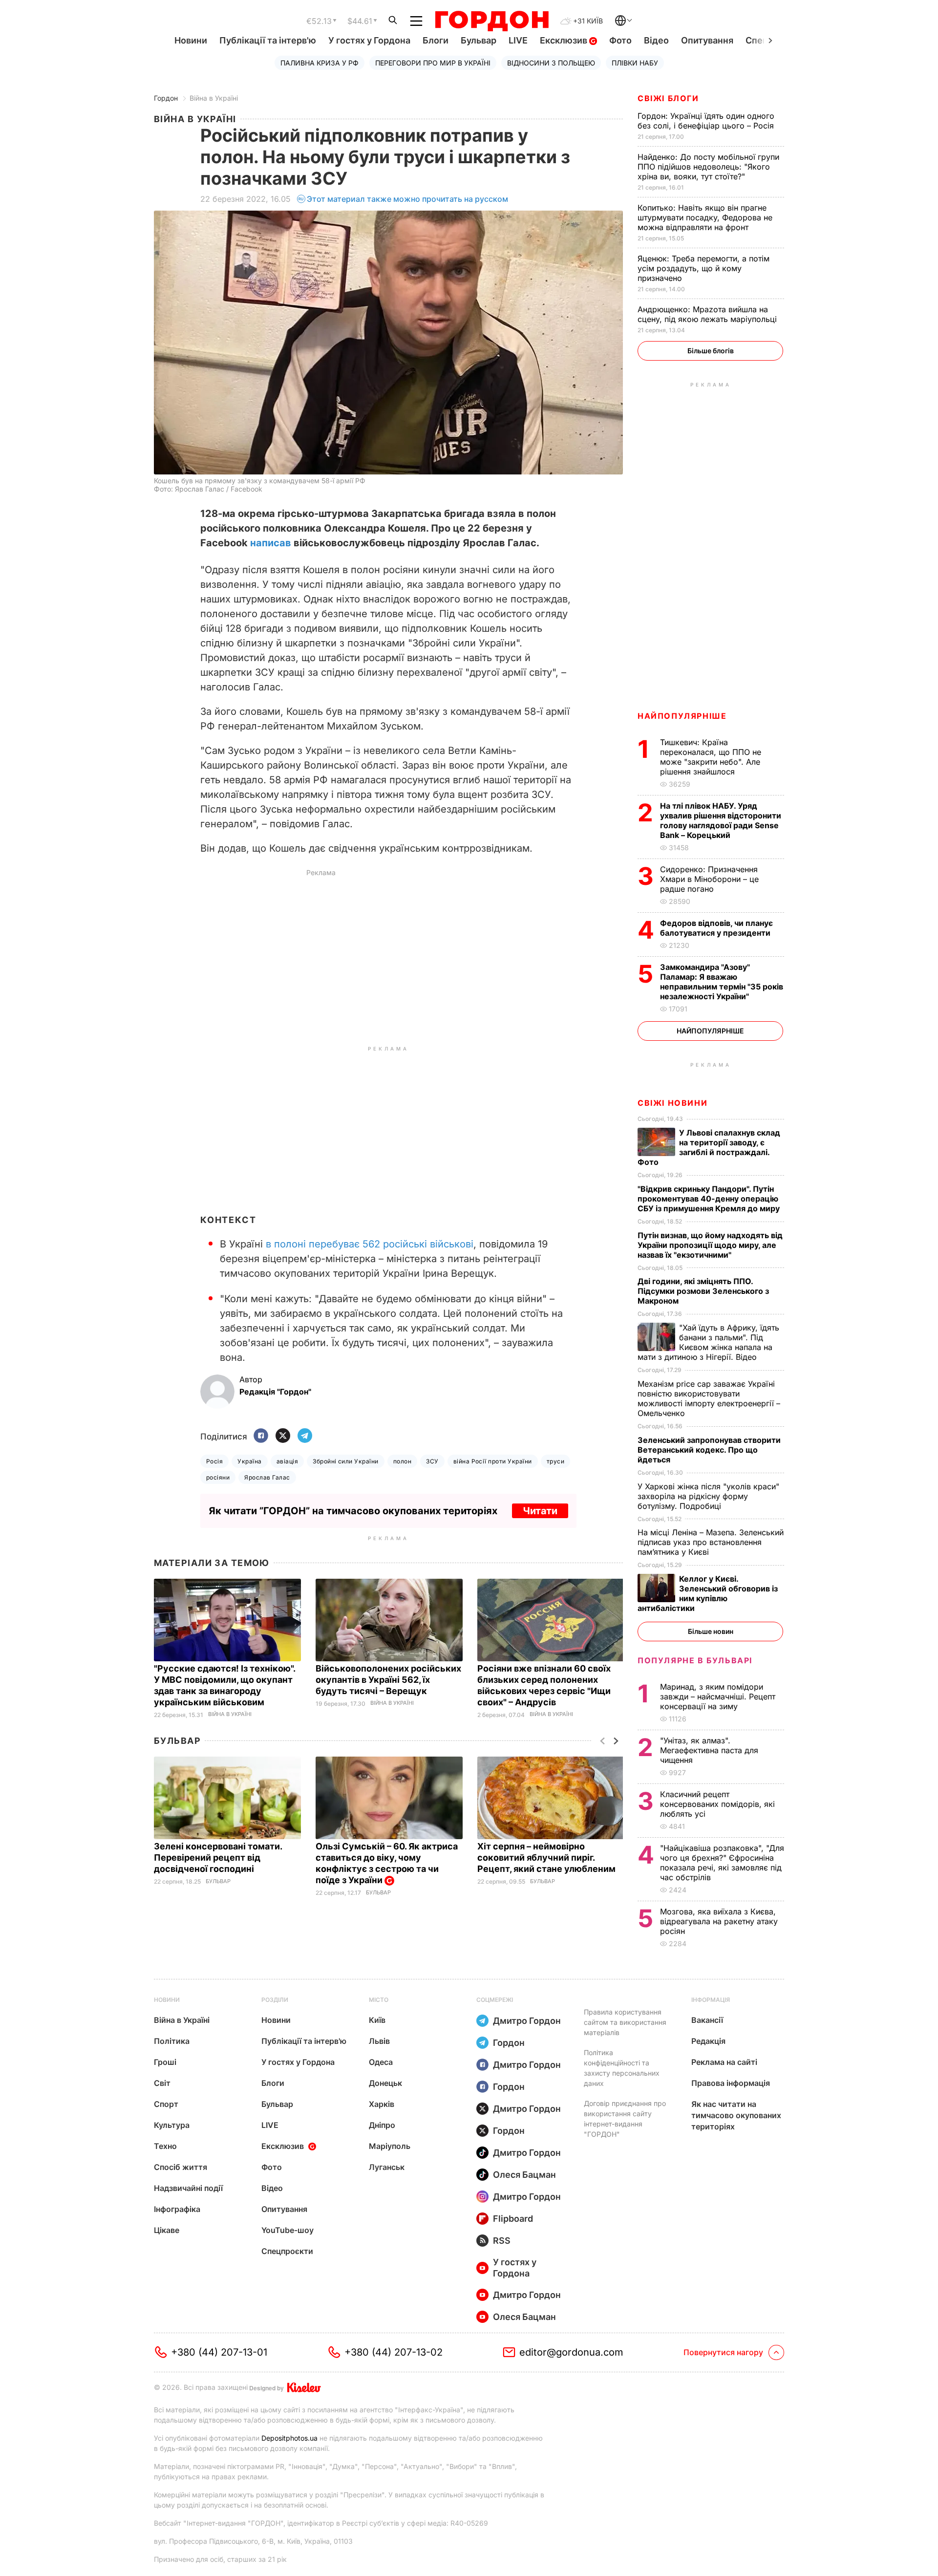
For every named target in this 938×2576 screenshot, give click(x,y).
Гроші (165, 2062)
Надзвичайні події (188, 2188)
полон (402, 1461)
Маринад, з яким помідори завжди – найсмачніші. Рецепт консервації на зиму (718, 1696)
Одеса (381, 2062)
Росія (214, 1461)
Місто (379, 2000)
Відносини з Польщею (551, 63)
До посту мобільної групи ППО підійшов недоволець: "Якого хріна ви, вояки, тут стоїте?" (708, 167)
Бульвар (479, 40)
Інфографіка (177, 2209)
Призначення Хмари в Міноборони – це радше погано (709, 879)
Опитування (707, 40)
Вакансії (707, 2020)
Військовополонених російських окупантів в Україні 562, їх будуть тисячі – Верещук (388, 1680)
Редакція (708, 2041)
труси (555, 1461)
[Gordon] (492, 21)
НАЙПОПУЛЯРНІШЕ (682, 716)
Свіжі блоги (668, 98)
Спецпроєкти (287, 2251)
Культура (172, 2125)
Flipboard (513, 2219)
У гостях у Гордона (369, 40)
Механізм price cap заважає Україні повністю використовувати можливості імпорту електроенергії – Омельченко (709, 1398)
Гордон (166, 98)
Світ (162, 2083)
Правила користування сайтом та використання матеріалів (625, 2022)
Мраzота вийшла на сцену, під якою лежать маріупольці (708, 314)
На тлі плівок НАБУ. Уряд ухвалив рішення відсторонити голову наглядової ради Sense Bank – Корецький (721, 820)
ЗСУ (432, 1461)
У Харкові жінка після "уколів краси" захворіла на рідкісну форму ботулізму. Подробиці (708, 1496)
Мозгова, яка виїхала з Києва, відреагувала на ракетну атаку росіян (719, 1921)
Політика (172, 2041)
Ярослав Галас (267, 1477)
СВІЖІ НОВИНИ (672, 1103)
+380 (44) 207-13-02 (394, 2352)
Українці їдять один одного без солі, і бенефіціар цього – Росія (707, 121)
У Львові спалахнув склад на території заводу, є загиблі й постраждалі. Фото (709, 1147)
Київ (377, 2020)
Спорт (166, 2104)
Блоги (436, 40)
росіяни (218, 1477)
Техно (165, 2146)
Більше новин (711, 1631)
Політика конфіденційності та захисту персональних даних (622, 2068)
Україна (249, 1461)
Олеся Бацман (524, 2175)
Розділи (275, 2000)
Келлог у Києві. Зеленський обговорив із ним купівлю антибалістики (708, 1593)
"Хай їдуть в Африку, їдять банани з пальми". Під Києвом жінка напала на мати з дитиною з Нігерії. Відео (708, 1342)
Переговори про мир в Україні (433, 63)
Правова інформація (731, 2083)
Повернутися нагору (723, 2352)
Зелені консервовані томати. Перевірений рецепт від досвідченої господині (218, 1857)
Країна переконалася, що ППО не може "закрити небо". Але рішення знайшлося (711, 757)
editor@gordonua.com (571, 2352)
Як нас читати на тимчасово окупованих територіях (736, 2115)
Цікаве (167, 2230)
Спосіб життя (181, 2167)
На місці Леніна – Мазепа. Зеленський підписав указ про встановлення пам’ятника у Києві (711, 1542)
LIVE (518, 40)
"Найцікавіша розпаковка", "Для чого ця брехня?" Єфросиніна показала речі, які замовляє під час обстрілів (722, 1863)
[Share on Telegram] (305, 1436)
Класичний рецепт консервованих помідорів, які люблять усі (717, 1804)
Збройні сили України (346, 1461)
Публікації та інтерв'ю (268, 40)
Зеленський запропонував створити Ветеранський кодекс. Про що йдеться (709, 1450)
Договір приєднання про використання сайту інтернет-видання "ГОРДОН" (625, 2119)
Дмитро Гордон (527, 2021)
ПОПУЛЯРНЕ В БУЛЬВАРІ (695, 1660)
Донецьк (385, 2083)
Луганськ (387, 2167)
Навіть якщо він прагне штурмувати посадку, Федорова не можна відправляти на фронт (705, 217)
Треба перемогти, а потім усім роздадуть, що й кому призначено (703, 268)
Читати (540, 1511)
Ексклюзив (565, 40)
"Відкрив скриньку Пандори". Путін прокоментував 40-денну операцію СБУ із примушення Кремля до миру (710, 1199)
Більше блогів (711, 351)
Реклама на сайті (724, 2062)
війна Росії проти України (493, 1461)
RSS (502, 2241)
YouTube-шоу (288, 2230)
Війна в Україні (214, 98)
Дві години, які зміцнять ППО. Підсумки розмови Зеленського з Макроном (703, 1291)
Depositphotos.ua (289, 2438)
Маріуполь (390, 2146)
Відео (656, 40)
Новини (191, 40)
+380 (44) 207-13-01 (219, 2352)
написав (271, 543)
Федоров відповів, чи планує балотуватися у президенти (716, 928)
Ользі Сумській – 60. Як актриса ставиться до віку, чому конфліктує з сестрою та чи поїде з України (387, 1863)
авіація (287, 1461)
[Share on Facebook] (261, 1436)
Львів (379, 2041)
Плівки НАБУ (635, 63)
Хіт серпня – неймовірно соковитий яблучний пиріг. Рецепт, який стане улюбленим (547, 1857)
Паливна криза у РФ (320, 63)
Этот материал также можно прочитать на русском (407, 199)
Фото (620, 40)
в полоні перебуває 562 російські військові (370, 1244)
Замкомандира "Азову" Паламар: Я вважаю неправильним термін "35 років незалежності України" (722, 982)
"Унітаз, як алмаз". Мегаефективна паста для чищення (709, 1750)
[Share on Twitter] (283, 1436)
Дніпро (382, 2125)
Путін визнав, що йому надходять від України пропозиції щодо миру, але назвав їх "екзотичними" (710, 1245)
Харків (382, 2104)
